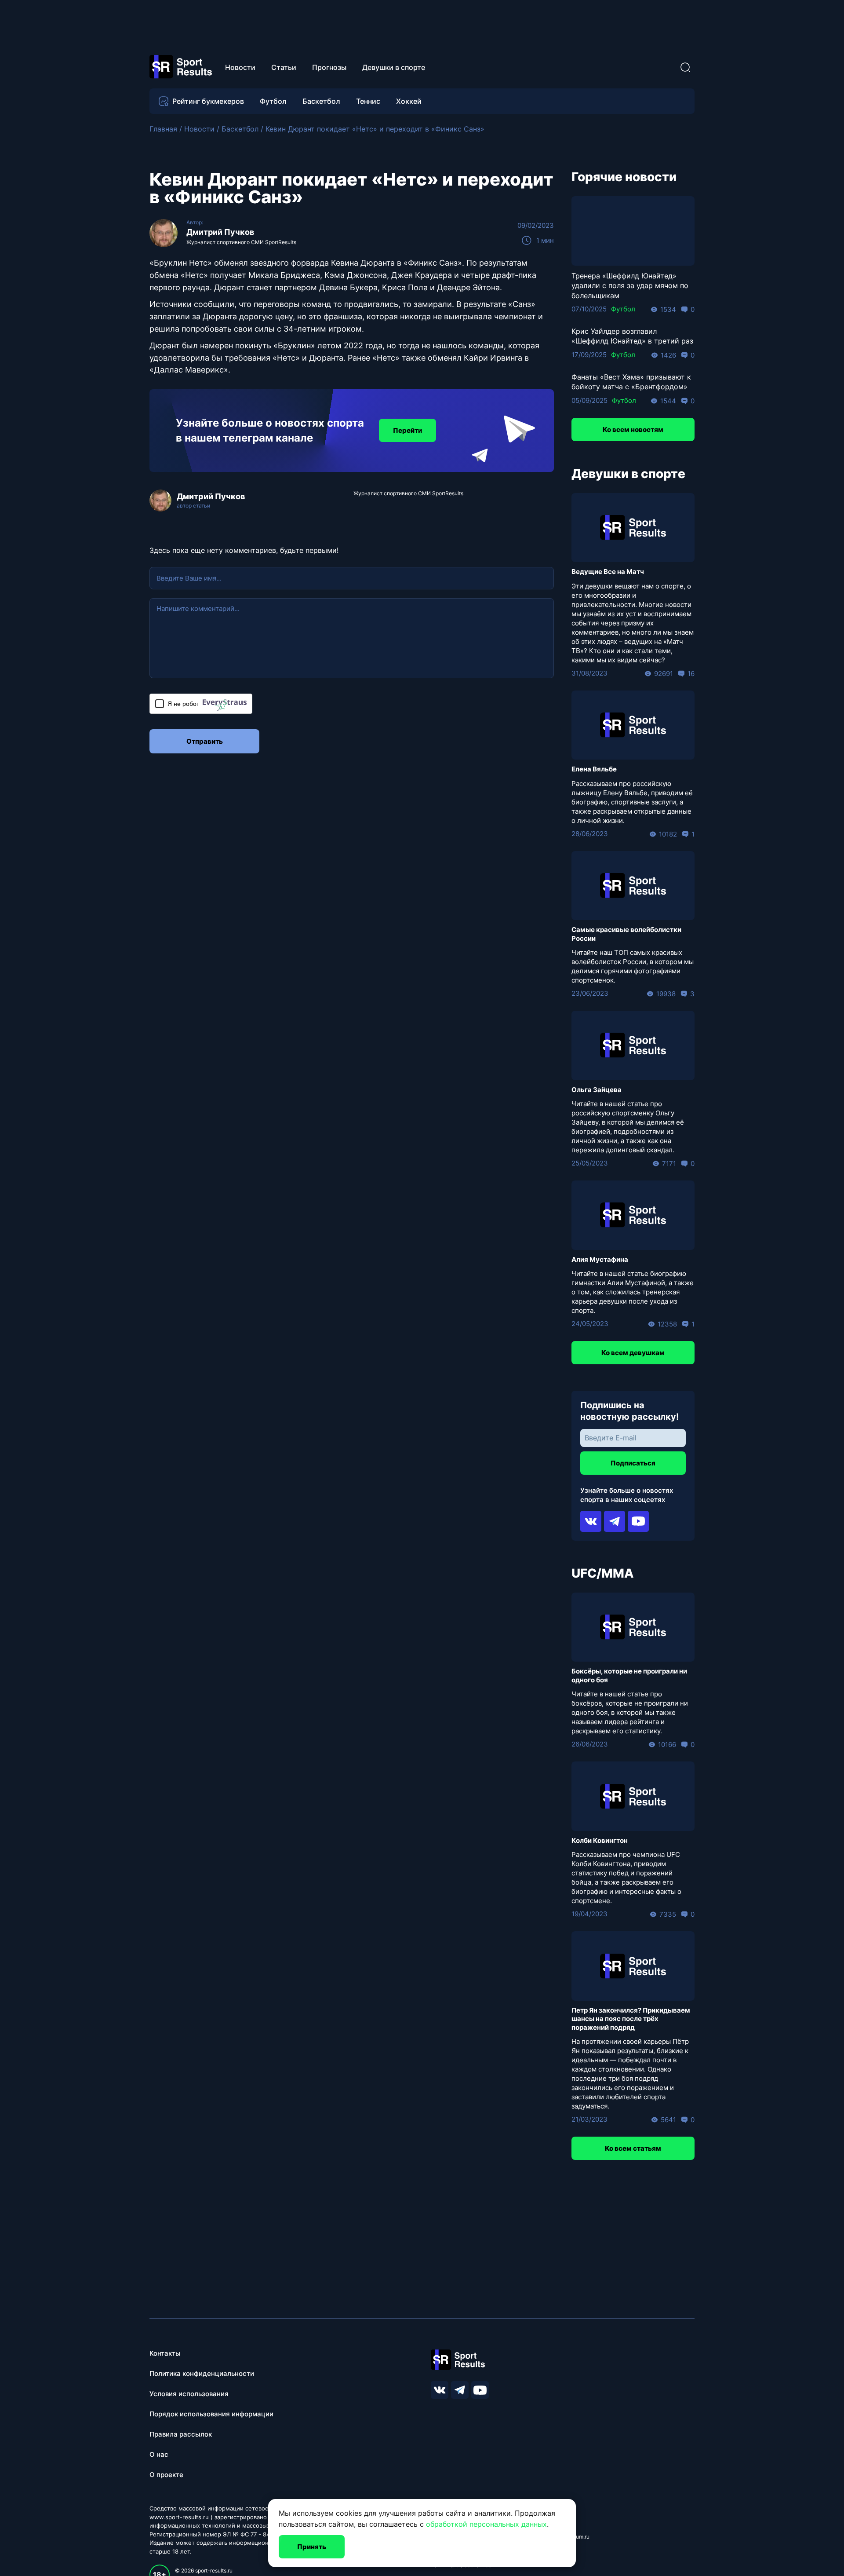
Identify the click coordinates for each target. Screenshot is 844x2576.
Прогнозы (329, 67)
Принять (312, 2547)
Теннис (368, 101)
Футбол (273, 101)
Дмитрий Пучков (220, 232)
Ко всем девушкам (633, 1353)
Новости (240, 67)
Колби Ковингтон (600, 1840)
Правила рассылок (181, 2434)
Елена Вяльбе (594, 769)
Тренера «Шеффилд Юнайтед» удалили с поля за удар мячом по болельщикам (630, 286)
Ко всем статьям (633, 2148)
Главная (163, 129)
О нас (159, 2454)
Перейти (407, 430)
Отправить (205, 741)
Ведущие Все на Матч (608, 572)
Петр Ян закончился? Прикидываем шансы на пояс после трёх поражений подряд (631, 2019)
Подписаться (633, 1463)
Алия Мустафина (600, 1259)
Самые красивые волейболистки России (626, 934)
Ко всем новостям (633, 429)
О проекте (166, 2475)
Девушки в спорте (394, 67)
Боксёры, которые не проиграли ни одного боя (629, 1675)
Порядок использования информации (211, 2414)
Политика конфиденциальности (202, 2373)
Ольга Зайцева (597, 1090)
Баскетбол (321, 101)
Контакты (165, 2353)
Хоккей (409, 101)
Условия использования (189, 2394)
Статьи (284, 67)
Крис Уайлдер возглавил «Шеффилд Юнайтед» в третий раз (632, 336)
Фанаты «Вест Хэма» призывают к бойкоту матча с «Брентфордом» (631, 382)
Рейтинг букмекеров (208, 101)
